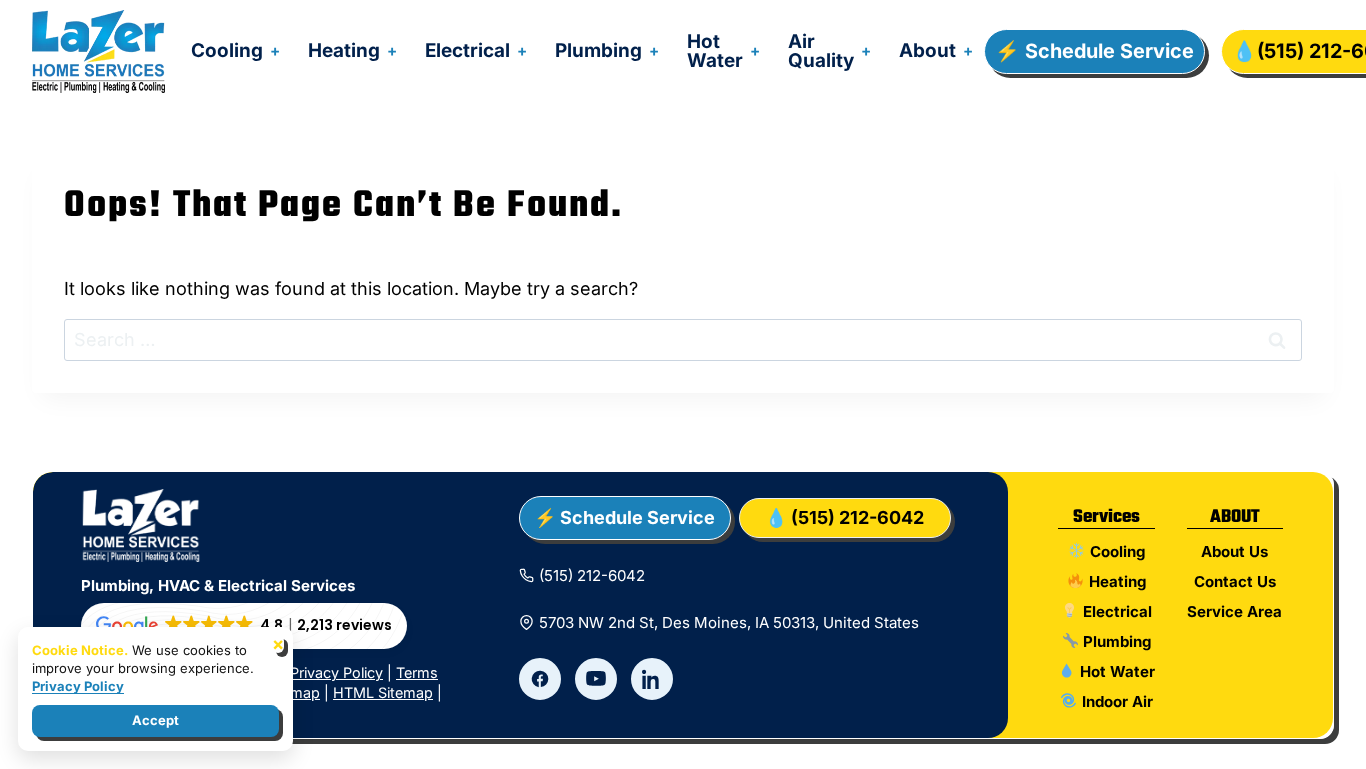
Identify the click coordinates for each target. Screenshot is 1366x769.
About (927, 50)
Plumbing (598, 50)
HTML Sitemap (383, 692)
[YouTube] (596, 679)
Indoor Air (1115, 701)
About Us (1234, 551)
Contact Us (1235, 581)
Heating (344, 50)
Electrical (467, 50)
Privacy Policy (336, 672)
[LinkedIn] (652, 679)
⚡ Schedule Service (1094, 51)
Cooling (227, 50)
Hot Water (715, 51)
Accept (155, 720)
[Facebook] (540, 679)
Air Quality (821, 51)
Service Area (1234, 611)
